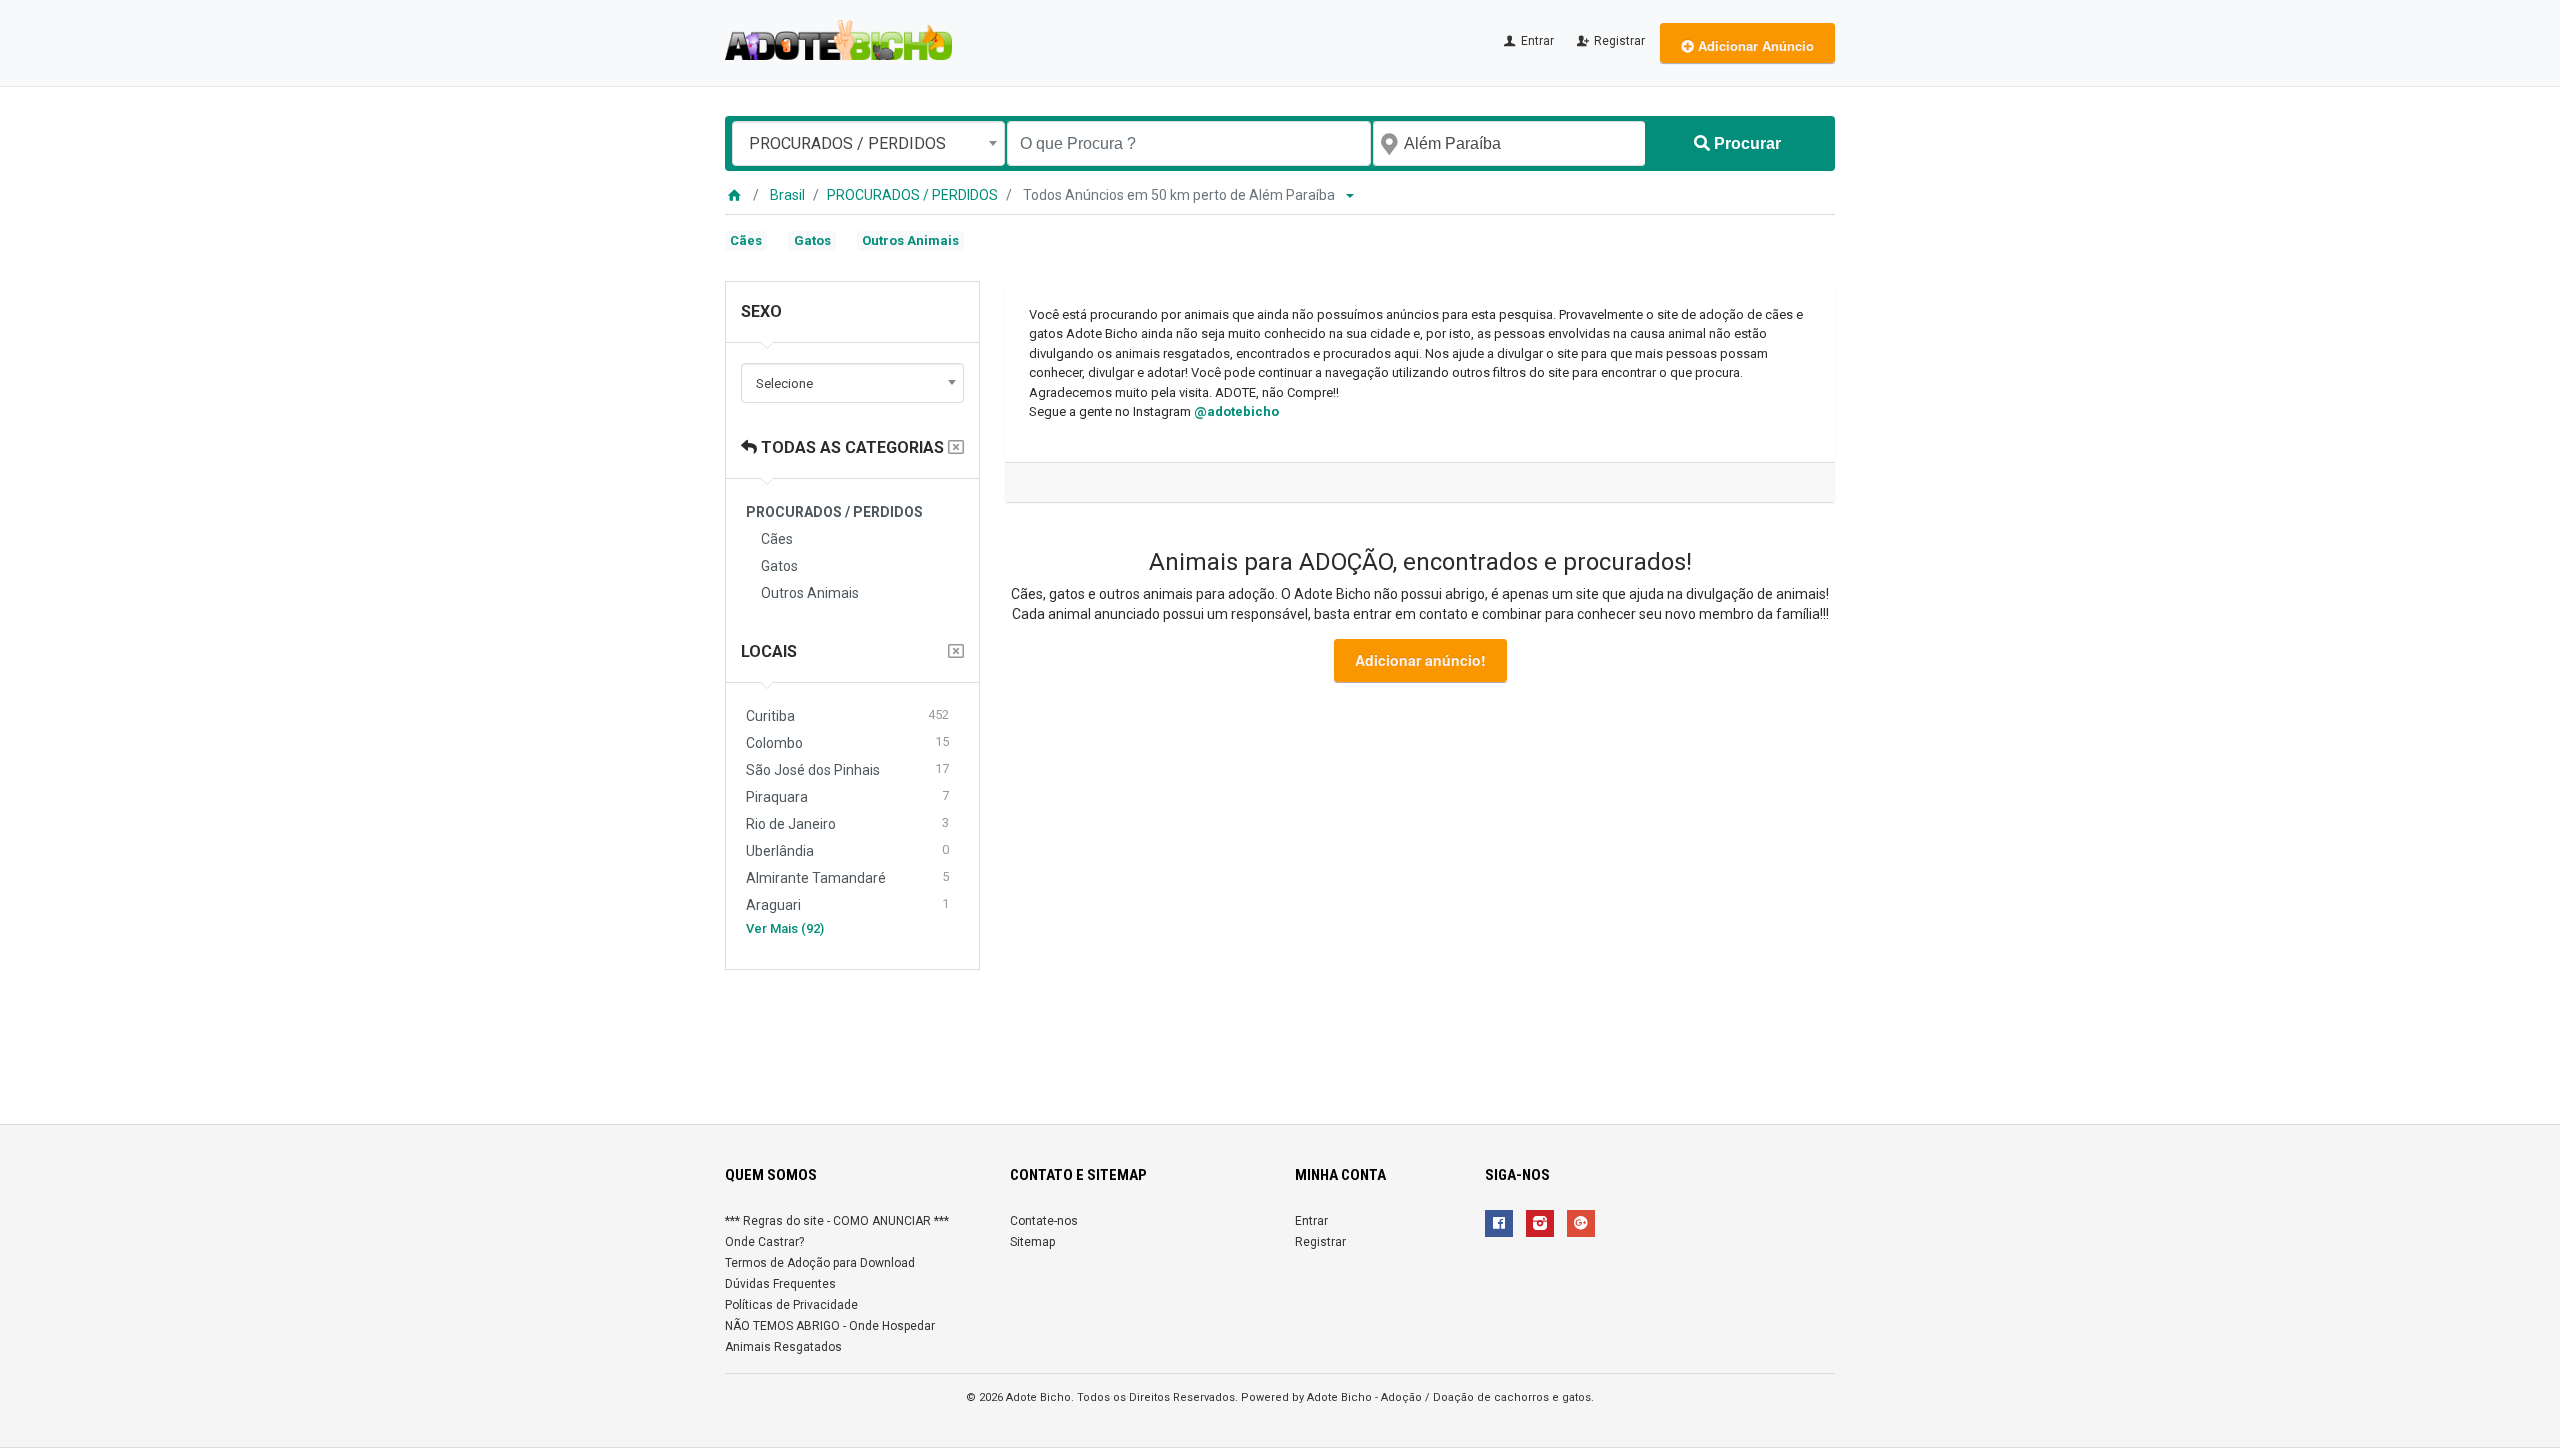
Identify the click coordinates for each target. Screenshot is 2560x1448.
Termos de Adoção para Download (820, 1263)
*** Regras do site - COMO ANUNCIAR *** (837, 1221)
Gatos (812, 240)
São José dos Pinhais (847, 769)
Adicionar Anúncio (1754, 45)
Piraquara (847, 796)
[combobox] (868, 143)
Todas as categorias (850, 447)
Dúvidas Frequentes (780, 1284)
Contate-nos (1044, 1221)
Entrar (1536, 41)
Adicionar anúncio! (1420, 660)
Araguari (847, 904)
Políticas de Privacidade (791, 1305)
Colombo (847, 742)
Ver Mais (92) (785, 928)
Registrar (1618, 41)
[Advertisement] (1280, 1039)
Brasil (787, 195)
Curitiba (847, 715)
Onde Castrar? (764, 1242)
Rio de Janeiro (847, 823)
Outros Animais (910, 240)
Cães (746, 240)
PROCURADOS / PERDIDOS (912, 195)
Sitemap (1032, 1242)
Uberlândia (847, 850)
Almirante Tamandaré (847, 877)
